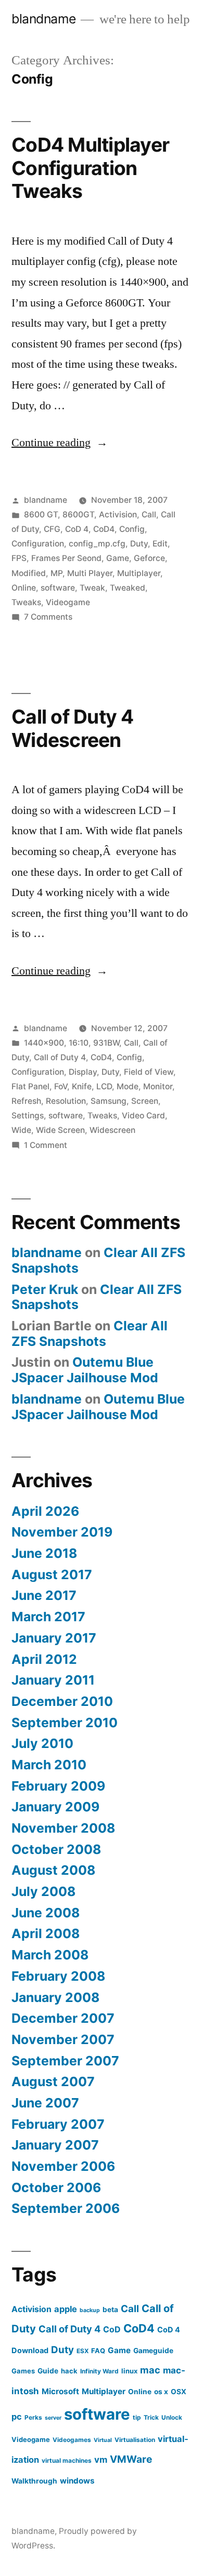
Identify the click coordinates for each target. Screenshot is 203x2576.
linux (129, 2371)
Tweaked (128, 588)
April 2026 (45, 1511)
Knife (82, 1086)
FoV (61, 1086)
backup (90, 2310)
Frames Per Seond (66, 558)
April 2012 (44, 1659)
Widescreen (112, 1130)
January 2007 (55, 2145)
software (58, 588)
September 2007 (65, 2061)
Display (83, 1072)
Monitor (158, 1086)
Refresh (26, 1101)
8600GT (78, 515)
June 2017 (44, 1595)
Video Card (143, 1116)
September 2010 (65, 1723)
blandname (44, 19)
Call (149, 515)
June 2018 (44, 1553)
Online (24, 588)
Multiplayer (139, 573)
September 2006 (66, 2208)
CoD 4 (77, 529)
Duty (139, 544)
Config (132, 529)
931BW (106, 1043)
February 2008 (58, 1976)
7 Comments (48, 617)
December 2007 (63, 2018)
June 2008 (46, 1913)
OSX (179, 2392)
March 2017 (48, 1617)
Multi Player (90, 573)
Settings (28, 1116)
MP (56, 573)
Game (118, 558)
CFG (52, 529)
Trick (151, 2417)
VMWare (131, 2459)
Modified (29, 573)
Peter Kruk (45, 1289)
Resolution (66, 1101)
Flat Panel (30, 1086)
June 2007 (45, 2103)
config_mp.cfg (97, 544)
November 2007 (63, 2039)
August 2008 (53, 1870)
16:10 (79, 1043)
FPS (19, 558)
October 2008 (56, 1849)
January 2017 (54, 1638)
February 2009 (58, 1786)
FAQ (98, 2351)
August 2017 (52, 1574)
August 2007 (53, 2081)
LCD (104, 1086)
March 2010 (49, 1765)
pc (17, 2417)
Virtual (103, 2440)
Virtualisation (135, 2440)
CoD (112, 2330)
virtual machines (67, 2460)
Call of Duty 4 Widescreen (73, 728)
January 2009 (55, 1807)
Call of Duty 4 (60, 1057)
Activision (118, 515)
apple (66, 2309)
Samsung (109, 1101)
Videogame (68, 602)
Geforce (149, 558)
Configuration (38, 544)
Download (30, 2350)
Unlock (172, 2417)
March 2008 (50, 1955)
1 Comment (46, 1145)
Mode (128, 1086)
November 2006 (63, 2166)
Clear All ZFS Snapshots (90, 1333)
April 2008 (46, 1933)
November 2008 (63, 1828)
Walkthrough (34, 2481)
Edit (160, 544)
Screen (145, 1101)
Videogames (72, 2440)
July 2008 (43, 1891)
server (53, 2418)
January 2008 (55, 1997)
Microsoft (60, 2391)
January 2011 (53, 1680)
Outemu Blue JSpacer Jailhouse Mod (85, 1370)
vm (101, 2460)
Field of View (149, 1072)
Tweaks (26, 602)
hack (69, 2371)
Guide (48, 2371)
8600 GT (41, 515)
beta (110, 2310)
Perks (33, 2417)
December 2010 (62, 1701)
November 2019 (62, 1532)
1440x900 (44, 1043)
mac (150, 2370)
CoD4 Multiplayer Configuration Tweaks (90, 168)
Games (23, 2371)
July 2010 (42, 1743)
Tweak (92, 588)
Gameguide (153, 2351)
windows (77, 2481)
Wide (21, 1130)
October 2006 (56, 2187)
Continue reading (60, 443)
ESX (83, 2351)
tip (137, 2417)
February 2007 (58, 2124)
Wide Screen (60, 1130)
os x (161, 2392)
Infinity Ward (99, 2371)
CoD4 (104, 529)
